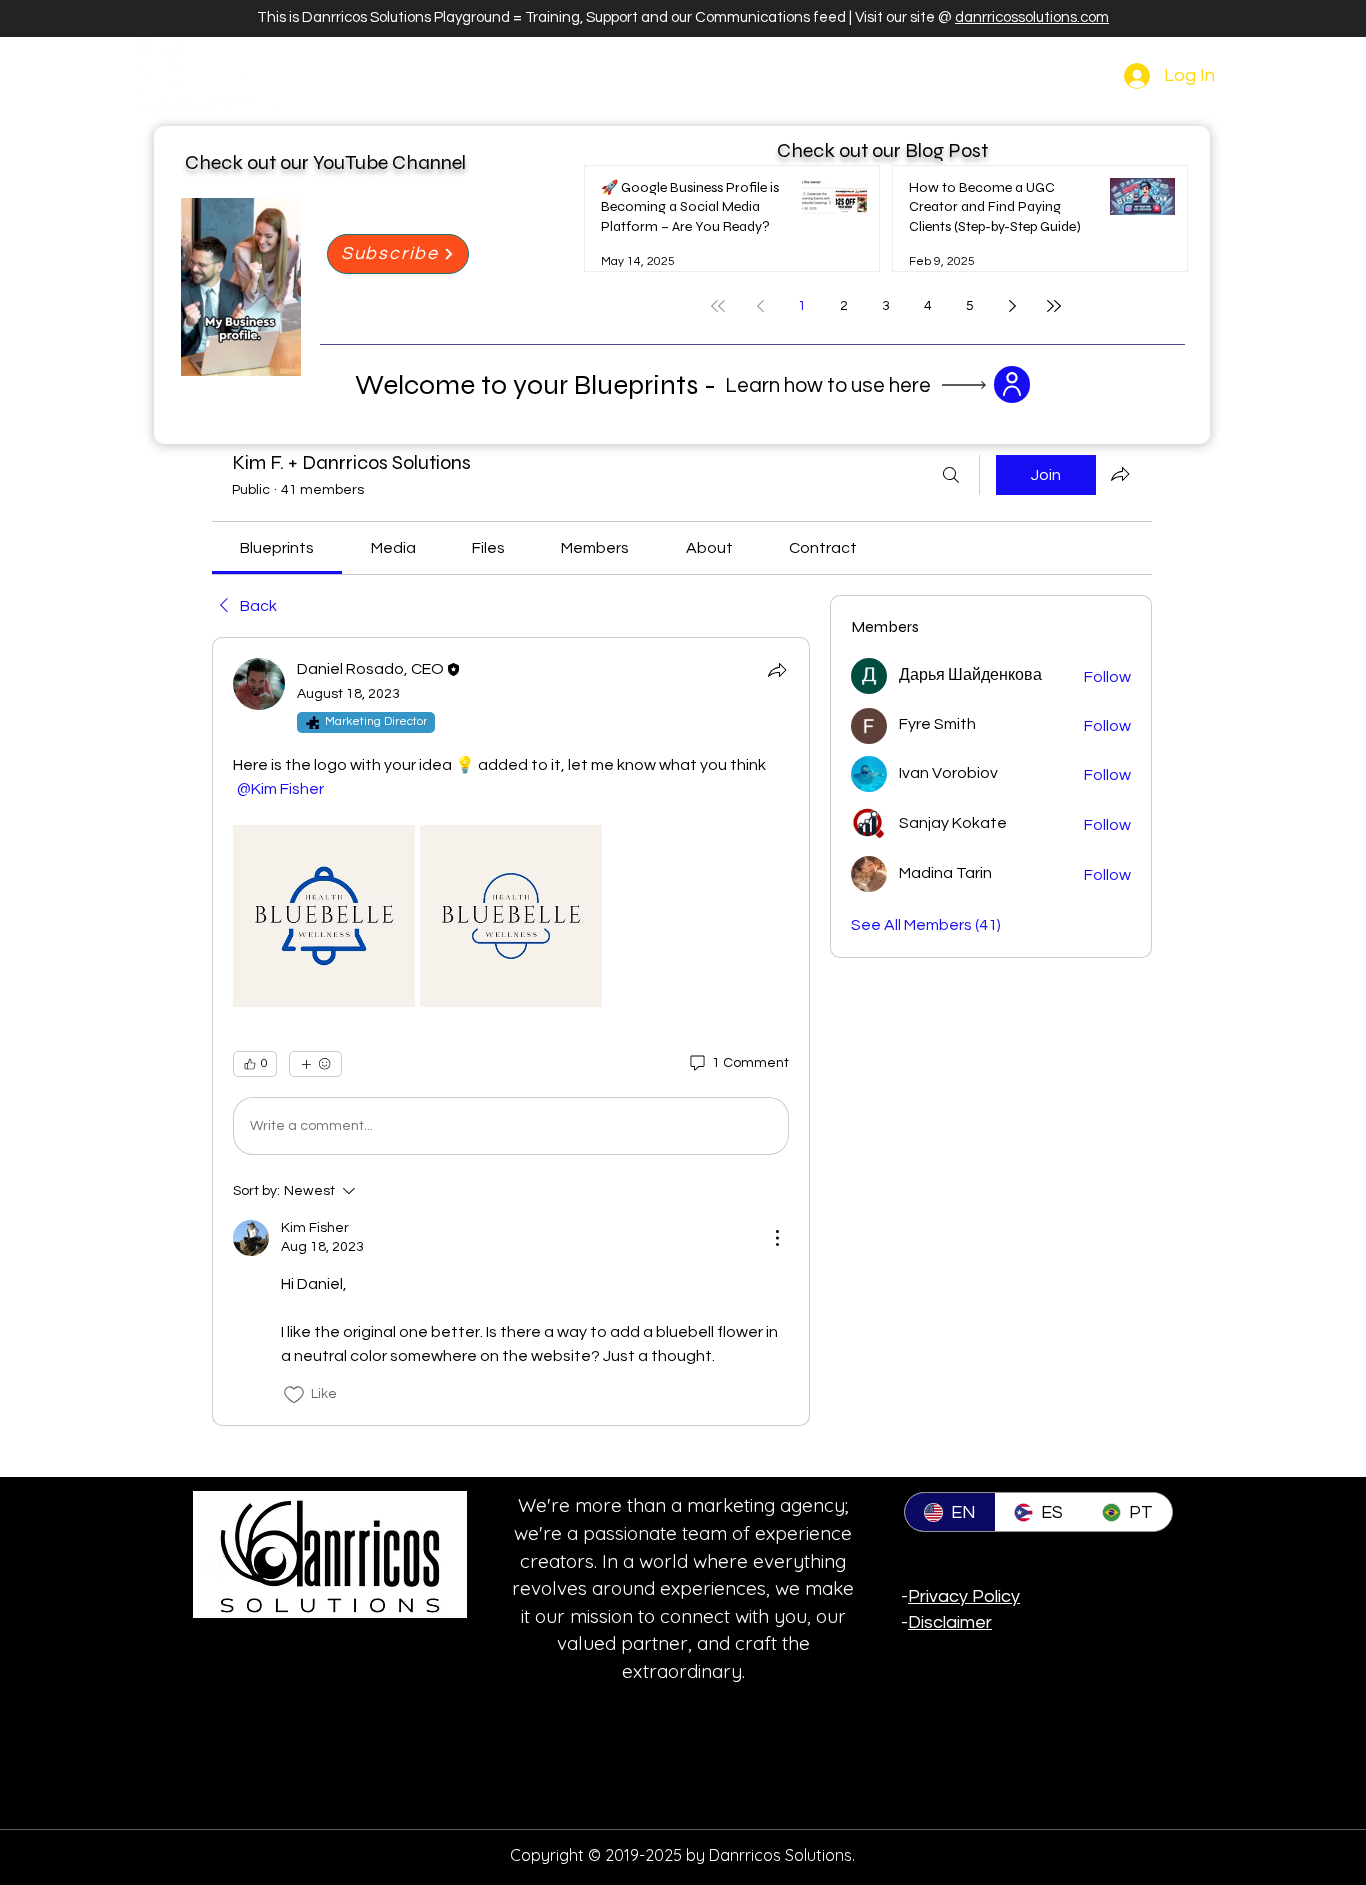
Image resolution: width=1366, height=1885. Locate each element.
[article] (511, 1031)
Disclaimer (950, 1622)
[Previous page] (760, 306)
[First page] (718, 306)
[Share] (777, 670)
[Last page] (1054, 306)
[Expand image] (324, 916)
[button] (275, 354)
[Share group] (1120, 474)
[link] (277, 548)
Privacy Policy (964, 1596)
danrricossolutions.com (1032, 17)
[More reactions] (315, 1064)
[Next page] (1012, 306)
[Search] (951, 475)
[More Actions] (777, 1238)
